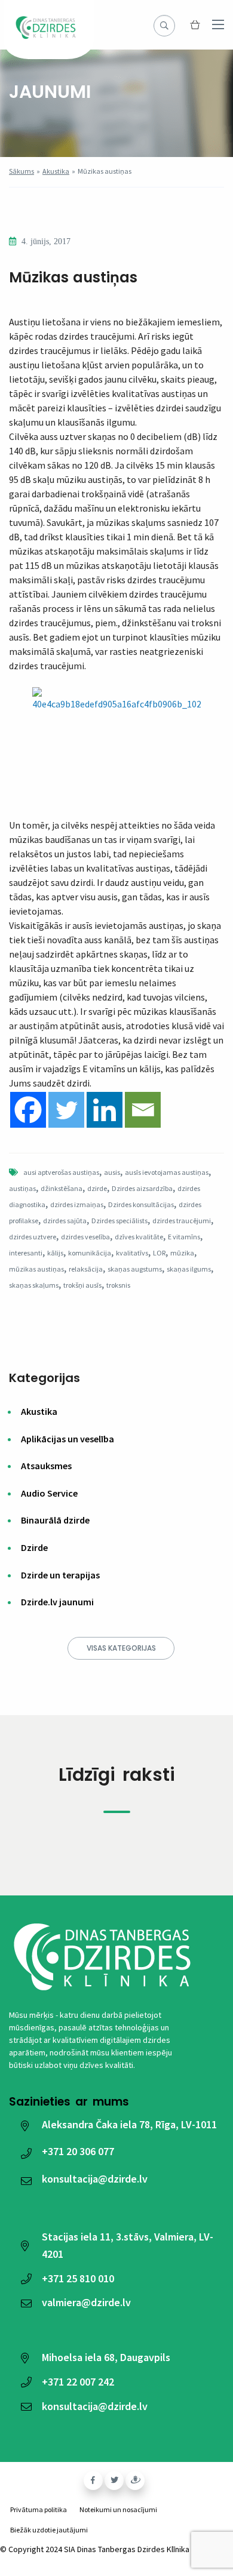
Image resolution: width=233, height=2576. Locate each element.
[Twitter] (66, 1110)
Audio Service (49, 1493)
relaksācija (86, 1269)
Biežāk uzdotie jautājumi (49, 2530)
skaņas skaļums (34, 1285)
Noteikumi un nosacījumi (118, 2509)
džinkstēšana (62, 1188)
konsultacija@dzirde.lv (95, 2179)
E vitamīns (184, 1237)
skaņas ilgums (189, 1269)
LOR (159, 1253)
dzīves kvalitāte (139, 1237)
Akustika (56, 171)
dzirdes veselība (85, 1237)
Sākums (22, 171)
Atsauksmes (46, 1466)
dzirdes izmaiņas (77, 1204)
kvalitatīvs (132, 1253)
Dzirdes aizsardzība (142, 1188)
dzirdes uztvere (33, 1237)
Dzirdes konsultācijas (141, 1204)
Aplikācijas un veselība (68, 1439)
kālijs (55, 1253)
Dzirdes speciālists (119, 1221)
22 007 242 (78, 2382)
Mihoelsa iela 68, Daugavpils (106, 2357)
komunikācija (90, 1253)
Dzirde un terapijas (60, 1575)
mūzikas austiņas (36, 1269)
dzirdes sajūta (65, 1221)
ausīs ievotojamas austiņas (167, 1172)
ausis (112, 1172)
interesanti (26, 1253)
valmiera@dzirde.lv (86, 2302)
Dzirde (34, 1547)
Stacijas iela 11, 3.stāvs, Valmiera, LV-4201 (128, 2245)
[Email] (143, 1110)
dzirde (97, 1188)
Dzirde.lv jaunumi (57, 1602)
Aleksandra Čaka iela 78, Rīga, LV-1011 (129, 2124)
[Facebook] (28, 1110)
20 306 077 (78, 2151)
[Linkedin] (105, 1110)
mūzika (182, 1253)
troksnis (118, 1285)
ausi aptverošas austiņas (61, 1172)
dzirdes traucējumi (182, 1221)
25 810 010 (78, 2278)
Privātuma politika (39, 2509)
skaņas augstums (135, 1269)
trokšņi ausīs (82, 1285)
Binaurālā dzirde (55, 1520)
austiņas (22, 1188)
